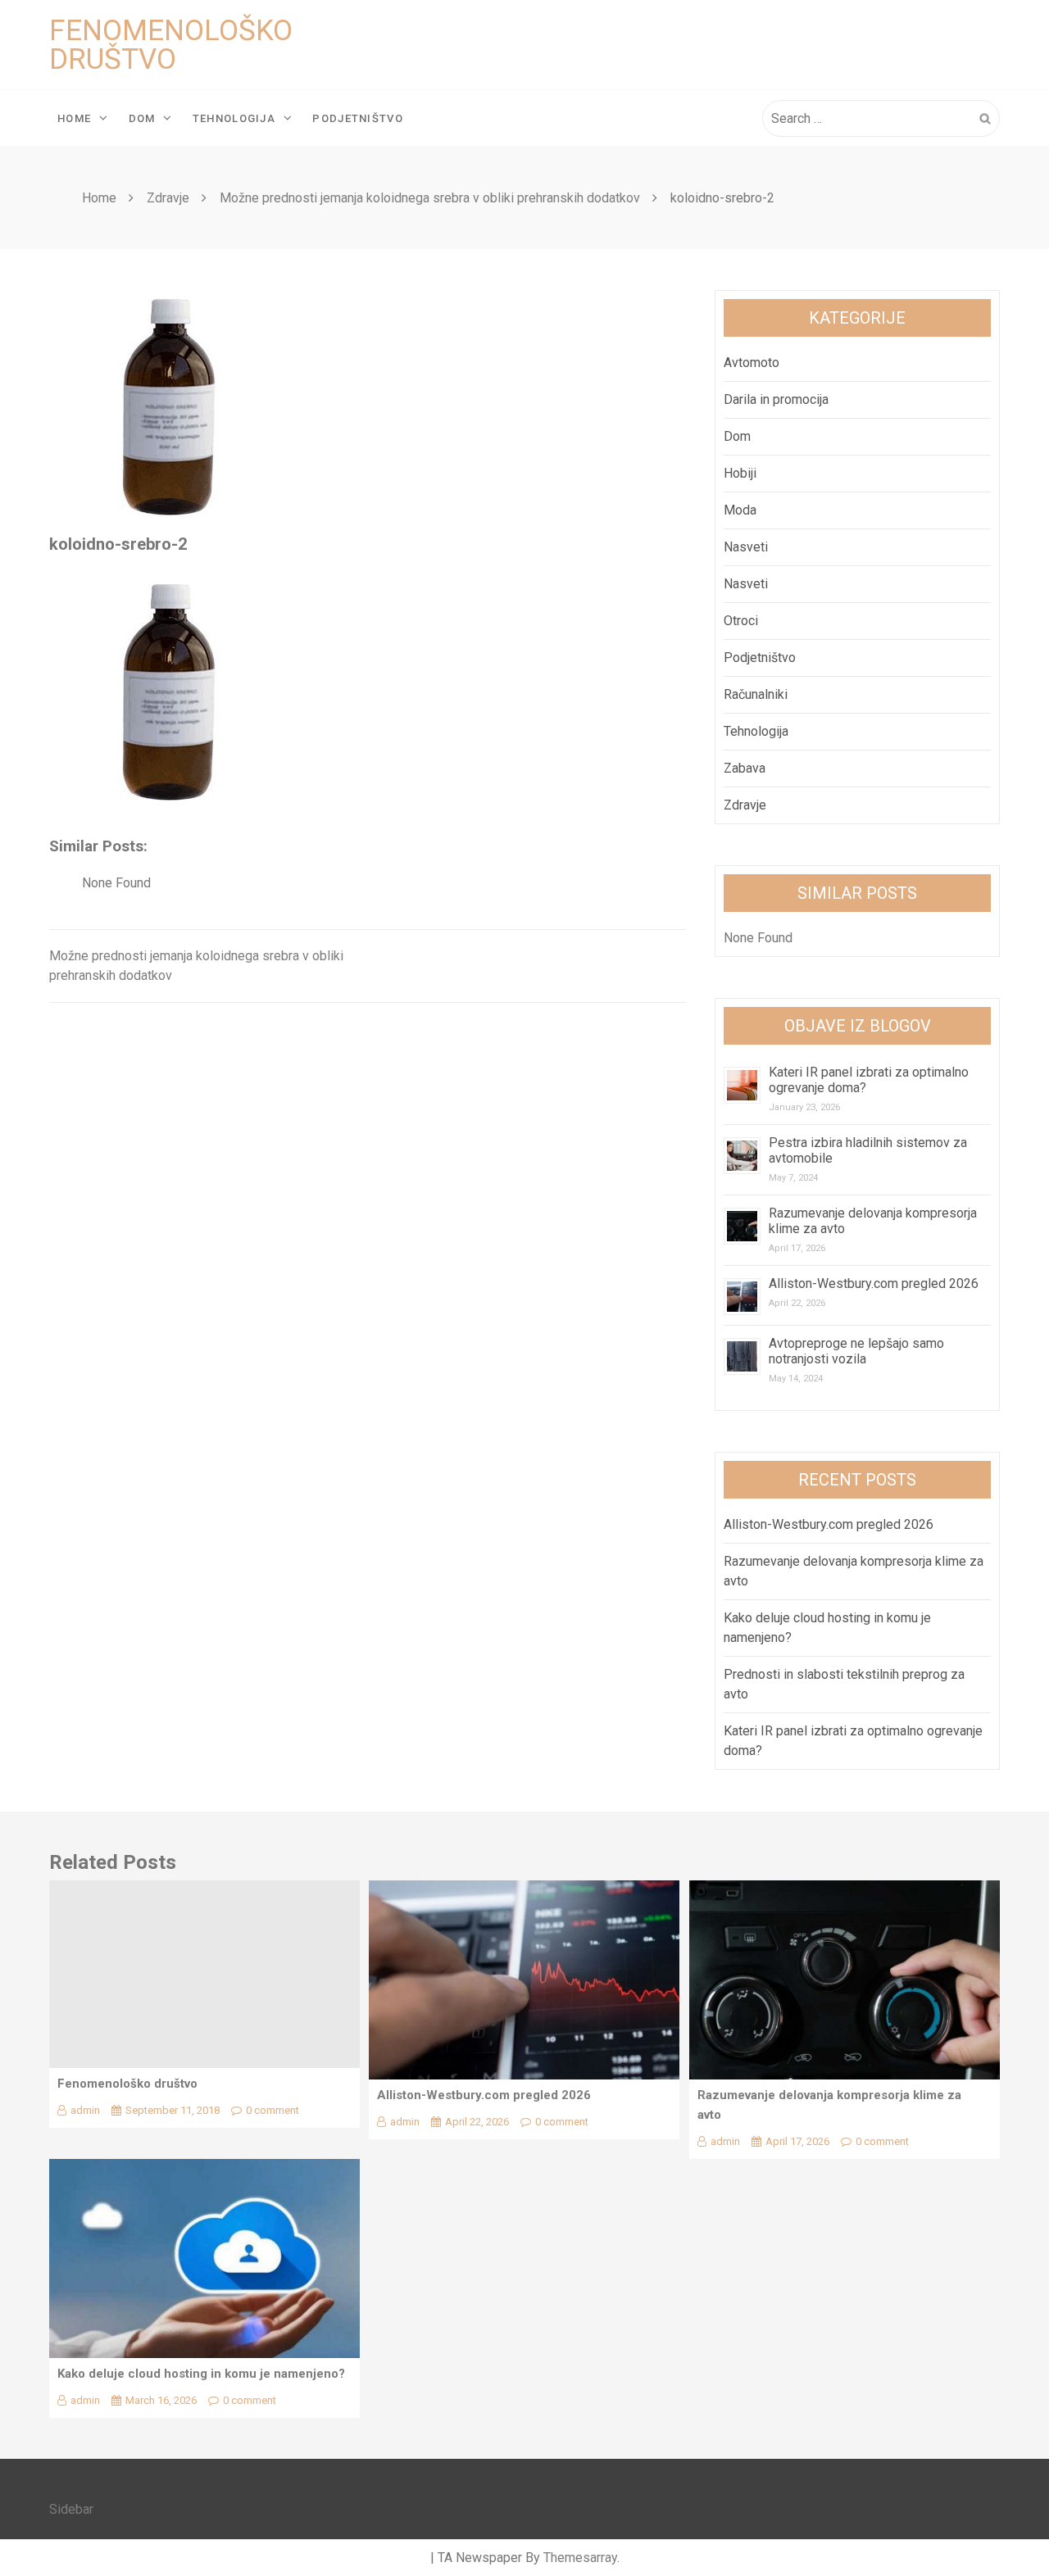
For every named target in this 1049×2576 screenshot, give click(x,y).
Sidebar (71, 2509)
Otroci (741, 621)
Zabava (745, 768)
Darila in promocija (776, 399)
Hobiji (740, 473)
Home (74, 118)
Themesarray (580, 2558)
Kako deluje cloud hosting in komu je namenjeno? (201, 2374)
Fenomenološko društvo (171, 45)
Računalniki (756, 694)
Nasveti (746, 547)
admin (85, 2110)
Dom (142, 118)
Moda (740, 510)
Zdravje (745, 805)
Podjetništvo (358, 118)
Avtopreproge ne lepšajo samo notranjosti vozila (856, 1351)
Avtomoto (752, 363)
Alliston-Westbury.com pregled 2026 (874, 1283)
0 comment (272, 2110)
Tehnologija (234, 118)
